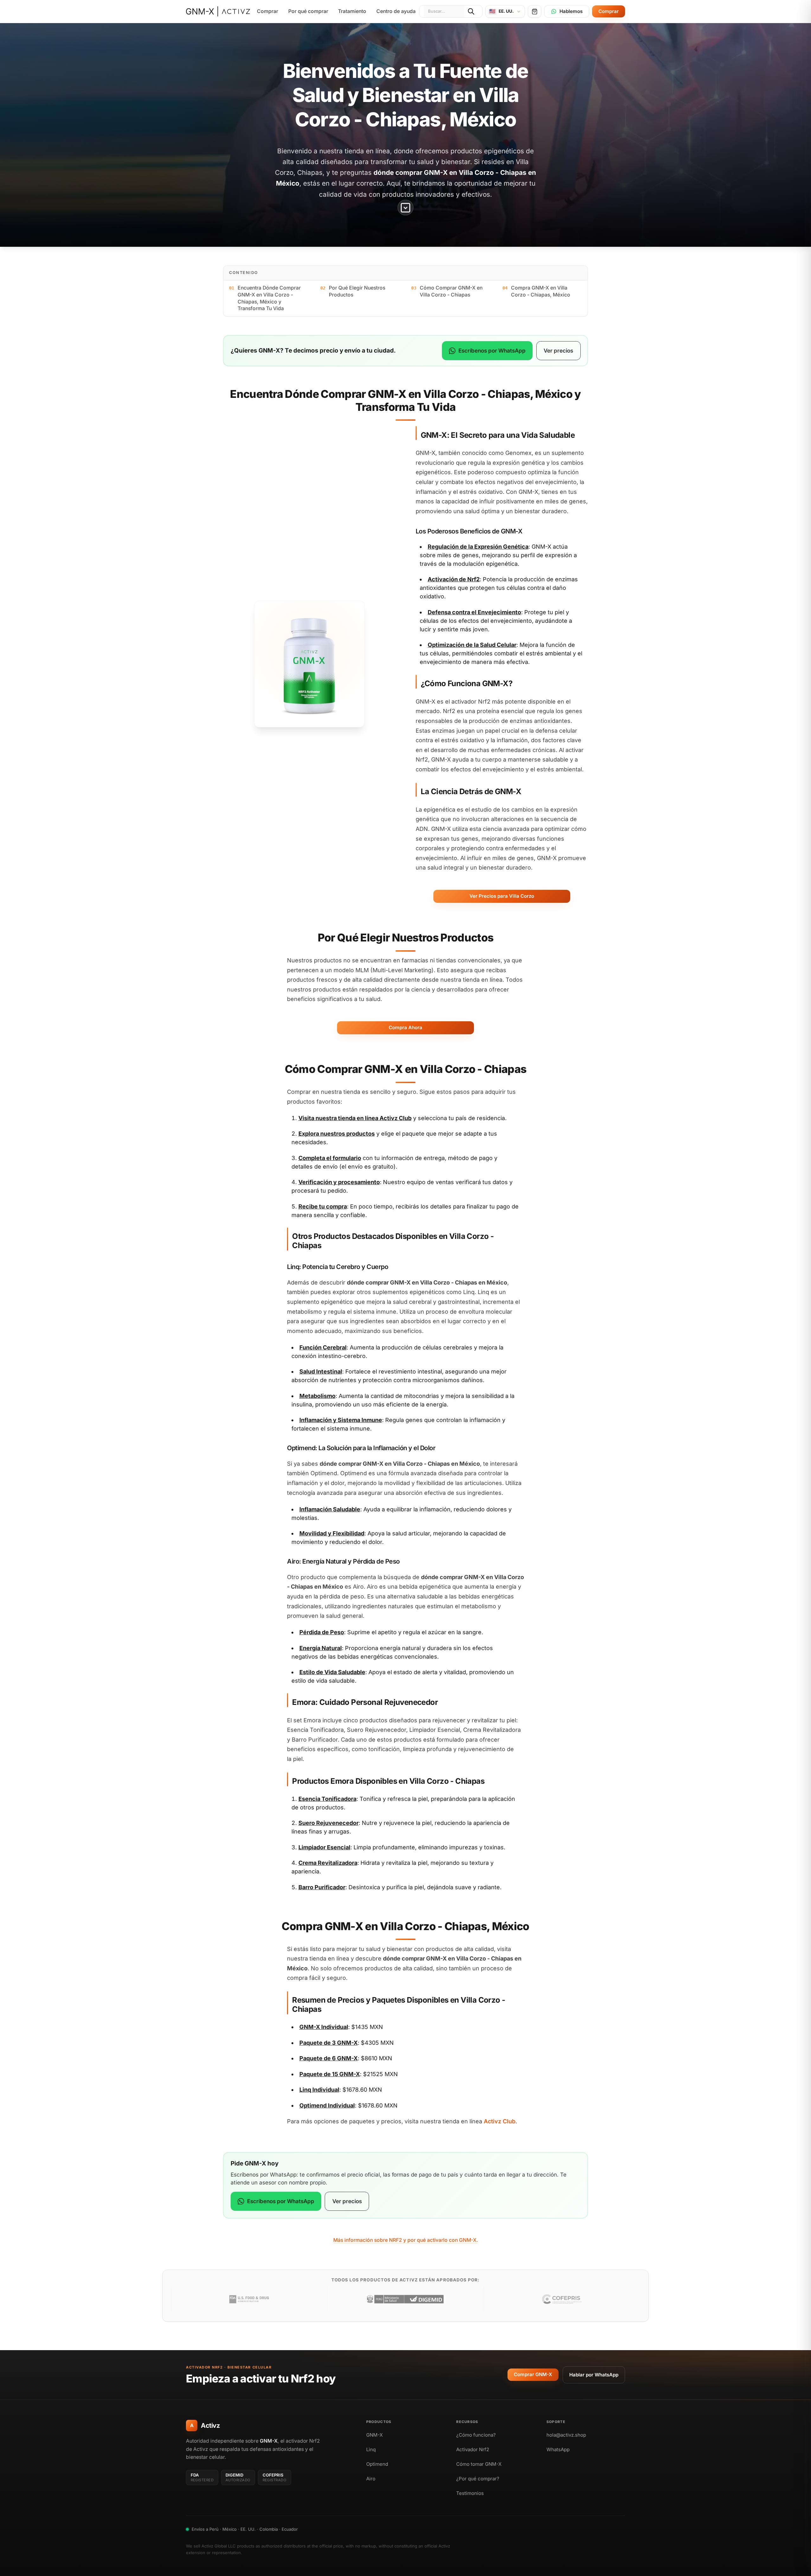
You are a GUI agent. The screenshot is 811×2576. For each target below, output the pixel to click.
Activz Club (396, 1118)
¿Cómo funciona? (476, 2435)
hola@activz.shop (566, 2435)
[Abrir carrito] (535, 11)
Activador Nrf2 (473, 2449)
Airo (371, 2479)
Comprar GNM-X (533, 2374)
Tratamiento (352, 11)
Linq (371, 2449)
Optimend (377, 2464)
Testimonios (470, 2493)
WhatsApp (558, 2449)
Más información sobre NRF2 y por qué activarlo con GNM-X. (406, 2240)
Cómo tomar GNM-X (479, 2464)
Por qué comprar (308, 11)
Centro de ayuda (396, 11)
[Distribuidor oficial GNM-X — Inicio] (218, 11)
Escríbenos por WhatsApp (492, 351)
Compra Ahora (405, 1027)
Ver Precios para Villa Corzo (502, 896)
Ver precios (558, 351)
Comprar (268, 11)
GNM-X (374, 2435)
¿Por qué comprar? (478, 2479)
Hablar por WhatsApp (594, 2375)
